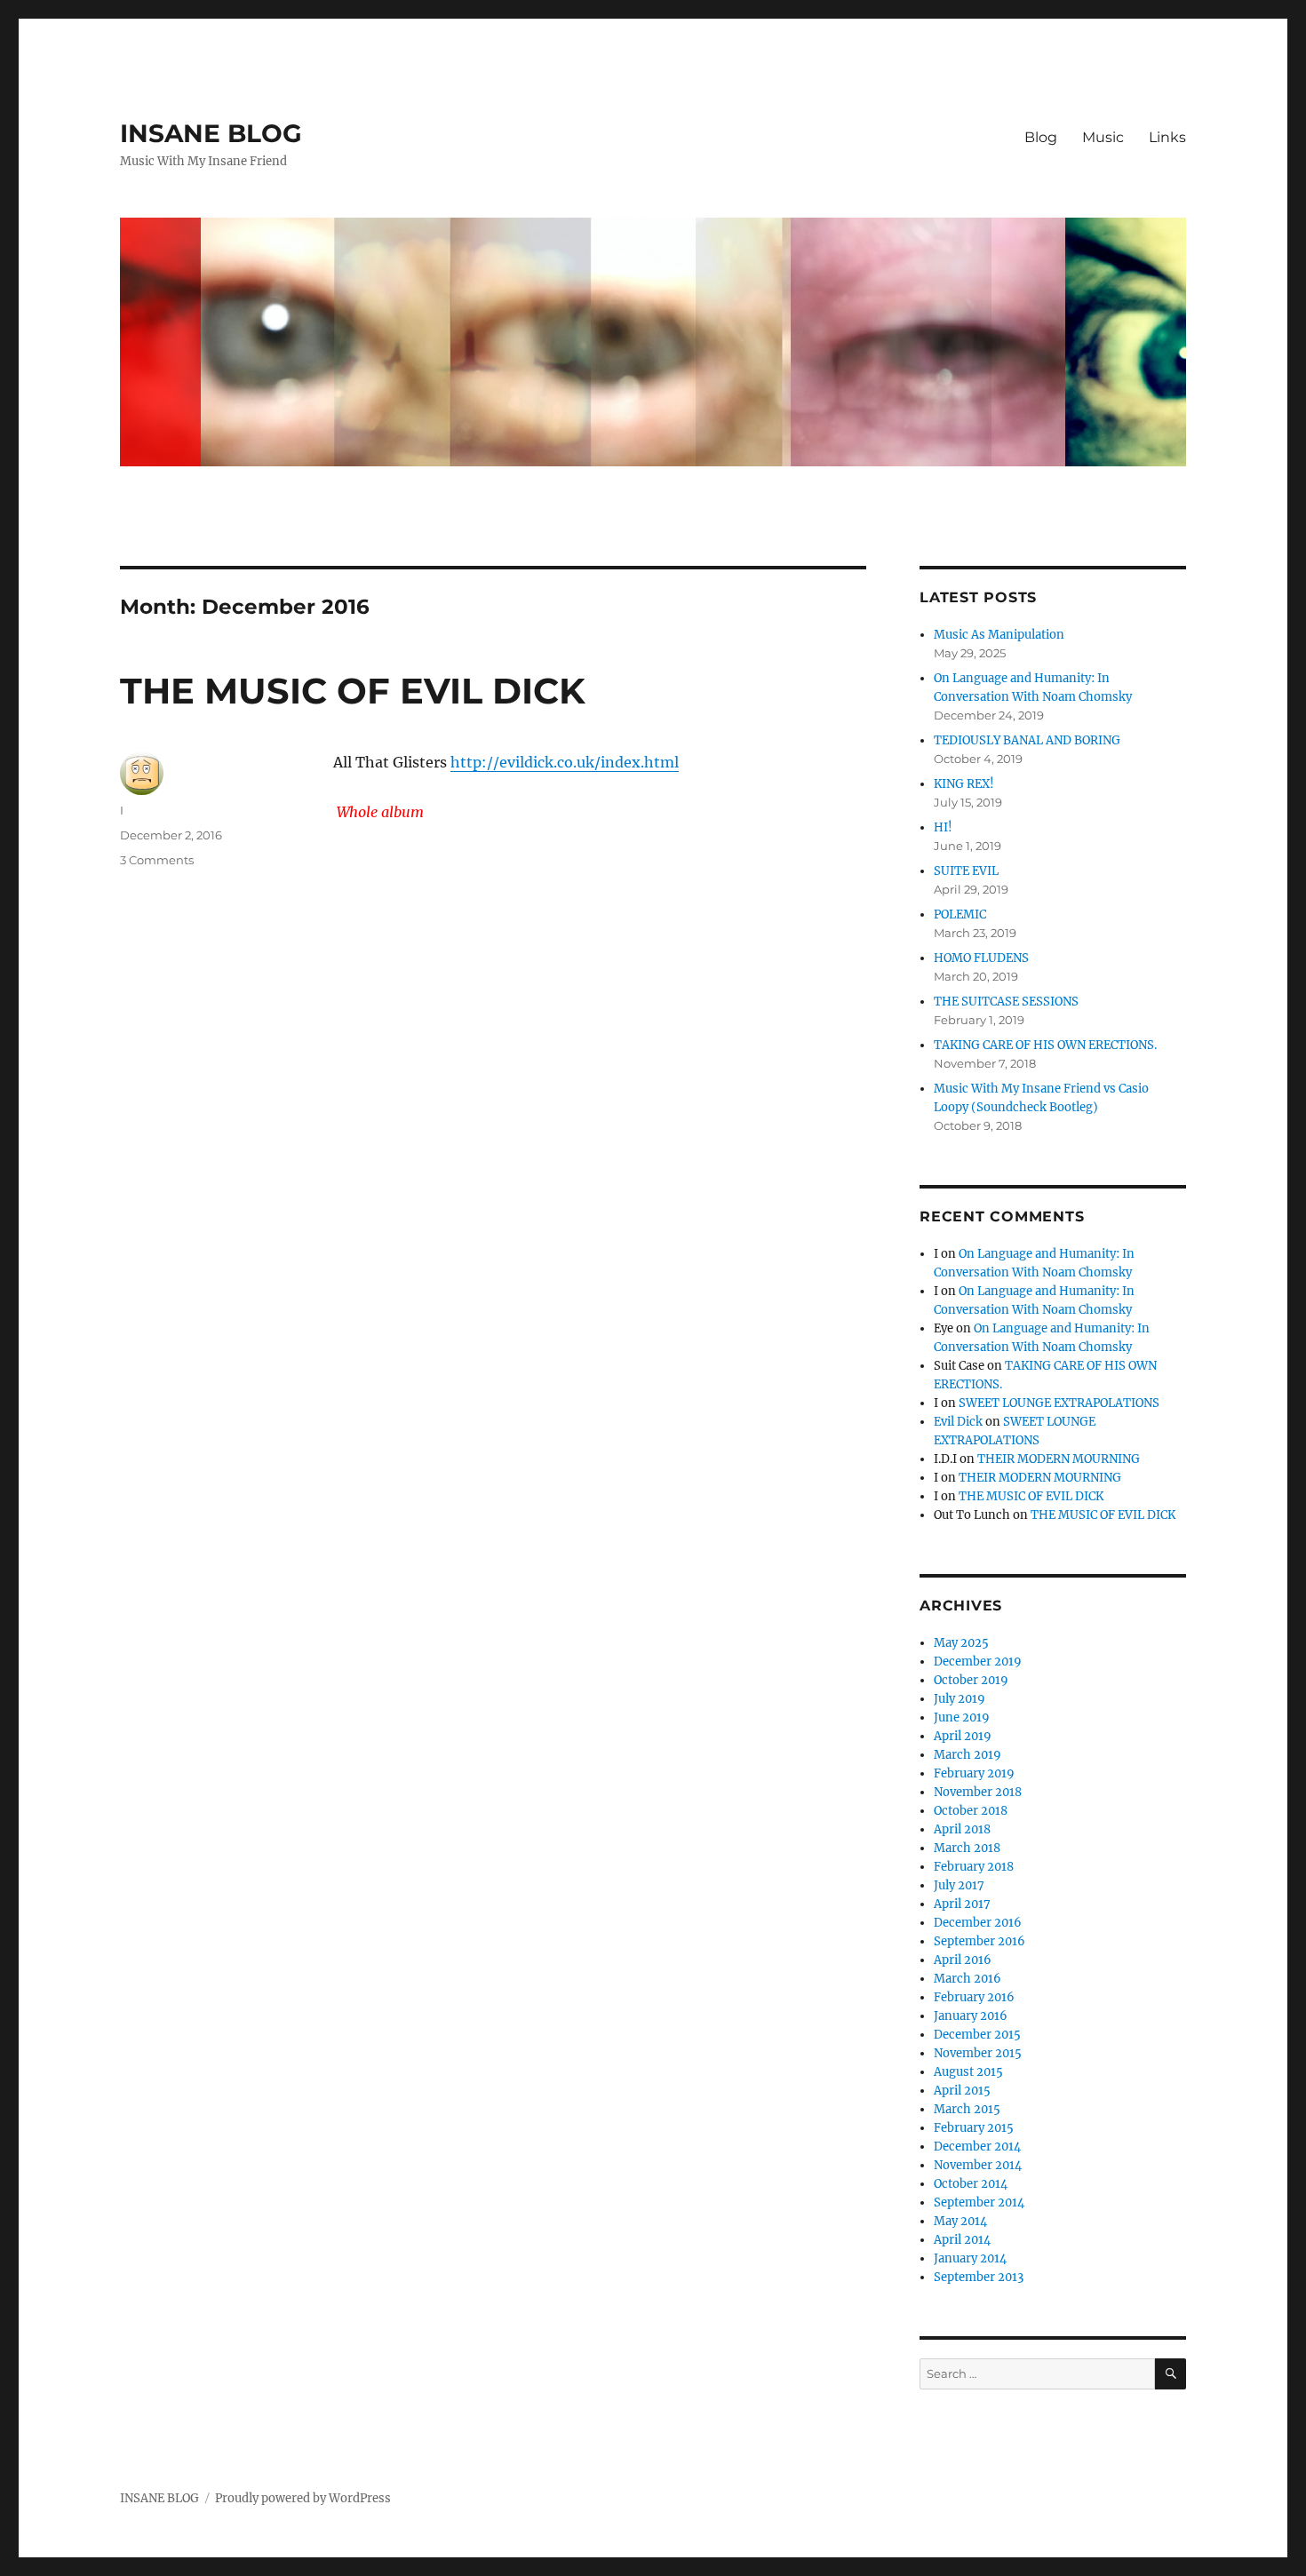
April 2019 (963, 1736)
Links (1167, 137)
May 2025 (961, 1643)
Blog (1041, 137)
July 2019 (960, 1699)
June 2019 (962, 1717)
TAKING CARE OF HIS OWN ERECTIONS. (1045, 1045)
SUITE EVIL (966, 871)
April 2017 (962, 1904)
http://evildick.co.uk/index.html (565, 762)
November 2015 (978, 2053)
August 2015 (968, 2072)
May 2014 (960, 2221)
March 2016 (968, 1979)
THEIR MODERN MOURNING (1059, 1459)
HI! (943, 827)
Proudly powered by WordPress (303, 2498)
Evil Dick (958, 1422)
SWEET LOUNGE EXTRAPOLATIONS (1059, 1403)
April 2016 (963, 1960)
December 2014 (977, 2147)
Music (1103, 137)
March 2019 (968, 1755)
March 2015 (967, 2109)
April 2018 (962, 1829)
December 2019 (978, 1662)
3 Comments (157, 860)
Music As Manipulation (999, 635)
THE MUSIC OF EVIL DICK (353, 691)
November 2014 (978, 2165)
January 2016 (971, 2016)
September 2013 (979, 2277)
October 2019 (971, 1680)
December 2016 (978, 1923)
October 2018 (971, 1811)
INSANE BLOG (211, 133)
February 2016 (974, 1997)
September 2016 (979, 1941)
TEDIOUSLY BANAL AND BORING (1027, 740)
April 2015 (962, 2091)
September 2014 (979, 2202)
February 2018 (974, 1867)
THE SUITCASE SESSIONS (1006, 1002)
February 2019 (974, 1773)
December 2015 (977, 2035)
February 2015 (974, 2128)
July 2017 (959, 1885)
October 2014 (971, 2184)
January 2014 (970, 2258)
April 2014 (962, 2240)
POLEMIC (960, 914)
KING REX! (964, 784)
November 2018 (978, 1792)
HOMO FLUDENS (981, 958)
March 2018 (967, 1848)
